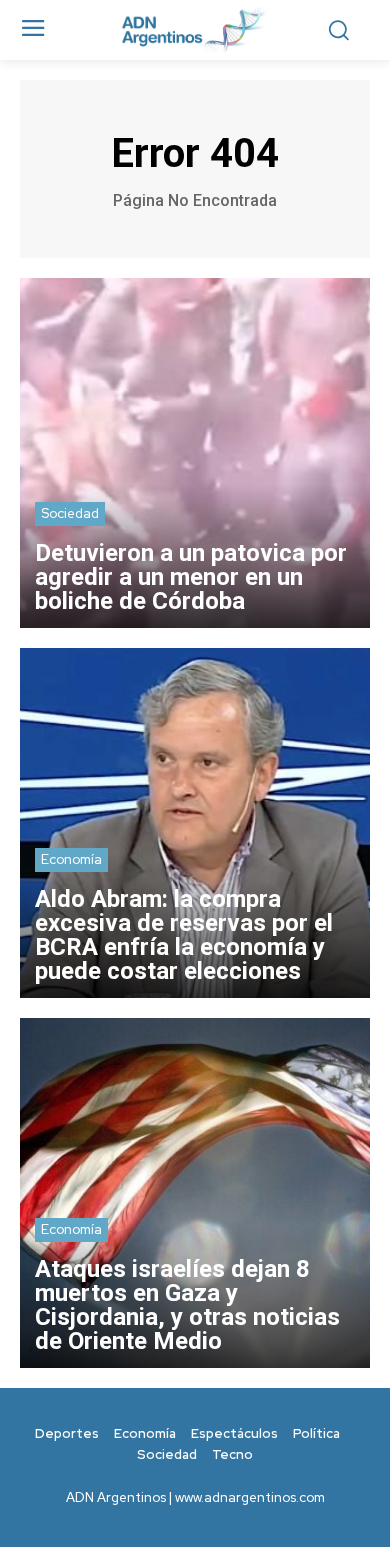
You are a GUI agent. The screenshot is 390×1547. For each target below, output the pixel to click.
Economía (71, 859)
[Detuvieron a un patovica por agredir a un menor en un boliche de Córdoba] (195, 453)
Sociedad (70, 513)
